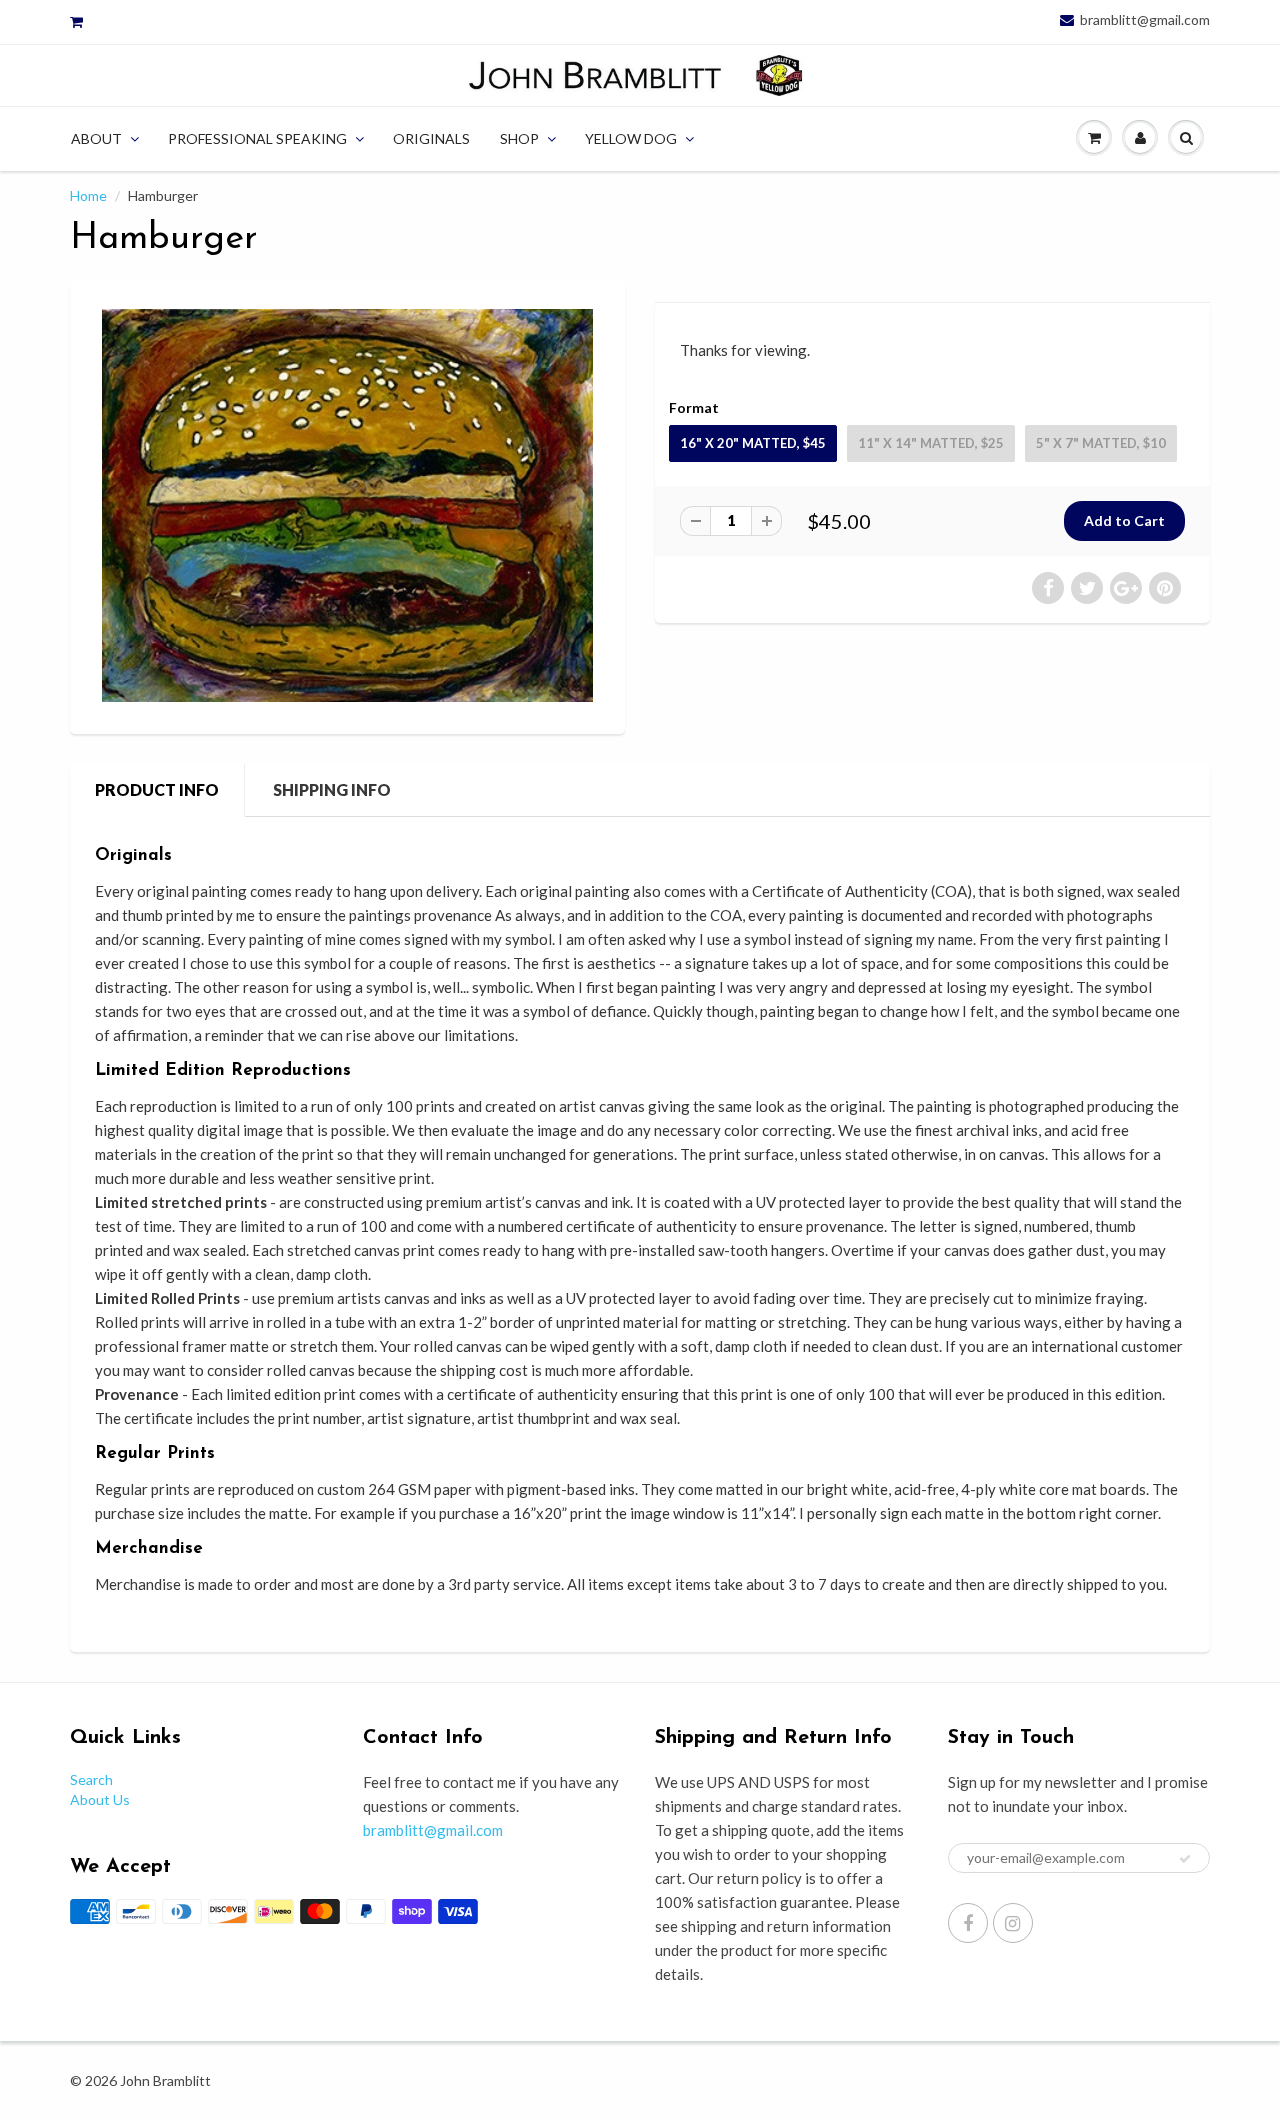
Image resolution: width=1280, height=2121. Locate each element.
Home (88, 195)
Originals (431, 138)
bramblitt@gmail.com (1145, 20)
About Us (100, 1799)
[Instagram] (1013, 1923)
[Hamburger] (347, 505)
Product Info (157, 789)
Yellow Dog (631, 138)
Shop (519, 138)
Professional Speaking (257, 138)
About (96, 138)
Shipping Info (332, 789)
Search (91, 1779)
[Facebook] (968, 1923)
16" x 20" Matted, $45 (753, 443)
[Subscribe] (1185, 1859)
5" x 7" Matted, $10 (1101, 443)
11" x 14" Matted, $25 (931, 443)
